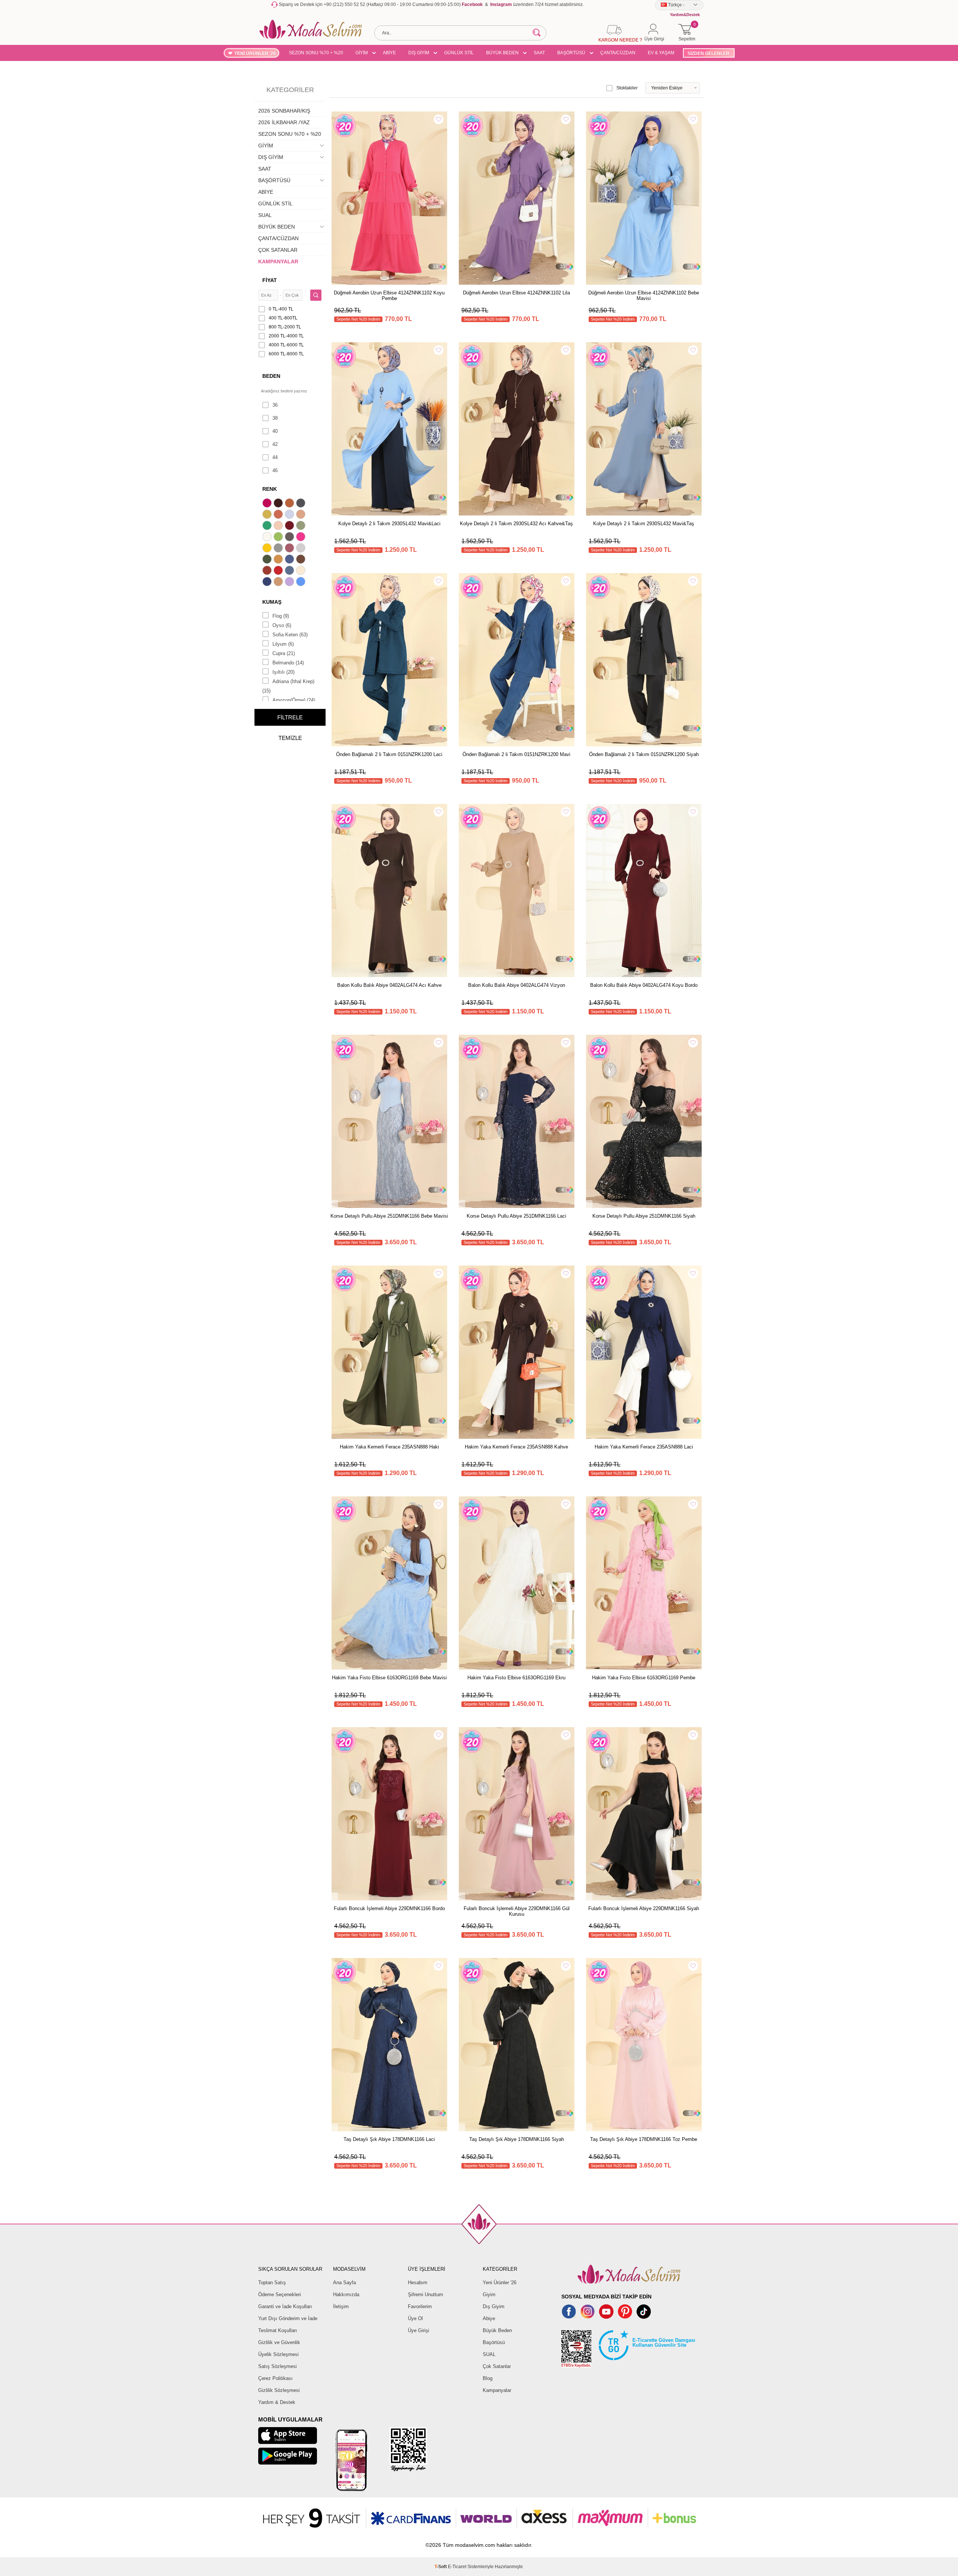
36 (275, 405)
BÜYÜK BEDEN (502, 53)
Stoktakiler (627, 88)
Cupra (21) (284, 653)
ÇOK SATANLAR (278, 250)
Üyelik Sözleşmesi (278, 2354)
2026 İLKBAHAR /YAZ (284, 122)
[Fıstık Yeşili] (279, 538)
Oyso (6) (282, 625)
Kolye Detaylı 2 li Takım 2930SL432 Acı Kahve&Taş (516, 524)
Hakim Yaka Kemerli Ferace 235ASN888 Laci (644, 1447)
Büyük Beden (497, 2330)
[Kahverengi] (302, 560)
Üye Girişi (419, 2330)
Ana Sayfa (344, 2283)
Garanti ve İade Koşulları (285, 2306)
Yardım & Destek (277, 2402)
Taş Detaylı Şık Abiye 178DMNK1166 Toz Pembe (644, 2139)
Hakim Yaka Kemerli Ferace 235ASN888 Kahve (516, 1447)
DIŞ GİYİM (419, 53)
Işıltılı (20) (283, 672)
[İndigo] (290, 560)
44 (275, 457)
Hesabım (418, 2283)
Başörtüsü (494, 2342)
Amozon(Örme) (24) (294, 700)
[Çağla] (302, 526)
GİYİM (362, 53)
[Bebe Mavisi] (290, 515)
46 (275, 470)
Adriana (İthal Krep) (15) (288, 686)
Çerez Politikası (275, 2378)
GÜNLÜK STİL (459, 53)
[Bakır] (279, 515)
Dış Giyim (494, 2306)
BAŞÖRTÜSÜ (571, 53)
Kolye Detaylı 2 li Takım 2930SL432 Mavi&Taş (644, 524)
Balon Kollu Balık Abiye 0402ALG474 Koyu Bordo (644, 985)
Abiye (489, 2318)
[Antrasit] (302, 504)
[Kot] (290, 571)
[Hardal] (279, 560)
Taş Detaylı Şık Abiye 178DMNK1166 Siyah (517, 2139)
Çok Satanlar (497, 2366)
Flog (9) (281, 616)
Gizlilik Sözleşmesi (279, 2390)
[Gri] (279, 549)
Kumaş (272, 602)
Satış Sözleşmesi (277, 2366)
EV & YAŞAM (661, 53)
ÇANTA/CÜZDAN (618, 53)
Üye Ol (415, 2318)
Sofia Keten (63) (290, 635)
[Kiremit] (268, 571)
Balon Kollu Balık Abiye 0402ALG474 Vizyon (517, 985)
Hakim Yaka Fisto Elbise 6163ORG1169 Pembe (644, 1678)
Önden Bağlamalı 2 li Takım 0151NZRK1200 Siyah (644, 754)
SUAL (265, 215)
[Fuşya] (302, 538)
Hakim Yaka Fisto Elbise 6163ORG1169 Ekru (516, 1678)
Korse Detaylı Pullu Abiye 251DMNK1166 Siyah (644, 1216)
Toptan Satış (272, 2283)
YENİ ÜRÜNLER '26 (255, 53)
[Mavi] (302, 582)
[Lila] (290, 582)
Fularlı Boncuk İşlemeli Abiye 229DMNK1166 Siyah (644, 1908)
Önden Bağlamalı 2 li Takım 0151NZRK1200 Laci (389, 754)
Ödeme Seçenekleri (280, 2294)
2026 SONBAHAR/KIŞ (284, 111)
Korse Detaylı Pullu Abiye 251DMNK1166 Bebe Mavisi (389, 1216)
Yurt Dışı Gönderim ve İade (288, 2318)
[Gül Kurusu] (290, 549)
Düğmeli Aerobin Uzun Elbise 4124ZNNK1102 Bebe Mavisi (644, 296)
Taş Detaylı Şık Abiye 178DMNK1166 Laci (389, 2139)
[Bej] (302, 515)
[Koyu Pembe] (268, 504)
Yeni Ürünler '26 (500, 2283)
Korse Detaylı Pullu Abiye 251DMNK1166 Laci (516, 1216)
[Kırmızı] (279, 571)
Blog (488, 2378)
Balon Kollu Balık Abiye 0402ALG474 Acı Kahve (389, 985)
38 (275, 418)
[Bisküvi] (279, 526)
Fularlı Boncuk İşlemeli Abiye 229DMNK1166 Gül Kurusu (517, 1911)
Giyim (489, 2294)
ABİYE (389, 53)
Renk (270, 489)
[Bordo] (290, 526)
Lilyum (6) (283, 644)
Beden (271, 376)
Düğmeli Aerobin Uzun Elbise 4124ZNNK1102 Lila (516, 293)
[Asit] (268, 515)
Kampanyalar (497, 2390)
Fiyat (270, 280)
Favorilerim (420, 2306)
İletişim (341, 2306)
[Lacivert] (268, 582)
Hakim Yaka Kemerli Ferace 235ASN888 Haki (389, 1447)
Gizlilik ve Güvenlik (279, 2342)
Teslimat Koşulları (278, 2330)
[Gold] (268, 549)
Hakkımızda (346, 2294)
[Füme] (290, 538)
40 (275, 431)
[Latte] (279, 582)
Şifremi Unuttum (425, 2294)
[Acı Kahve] (279, 504)
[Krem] (302, 571)
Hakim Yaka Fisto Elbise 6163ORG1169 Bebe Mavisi (389, 1678)
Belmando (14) (288, 663)
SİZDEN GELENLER (708, 53)
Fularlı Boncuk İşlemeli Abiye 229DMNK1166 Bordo (389, 1908)
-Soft (441, 2567)
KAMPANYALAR (278, 261)
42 (275, 444)
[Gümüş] (302, 549)
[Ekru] (268, 538)
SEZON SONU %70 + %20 (316, 53)
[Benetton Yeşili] (268, 526)
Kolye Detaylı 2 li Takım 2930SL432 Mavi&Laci (389, 524)
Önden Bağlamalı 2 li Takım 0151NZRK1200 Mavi (516, 754)
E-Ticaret (457, 2567)
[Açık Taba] (290, 504)
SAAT (539, 53)
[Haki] (268, 560)
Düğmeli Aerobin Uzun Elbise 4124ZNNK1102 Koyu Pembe (389, 296)
